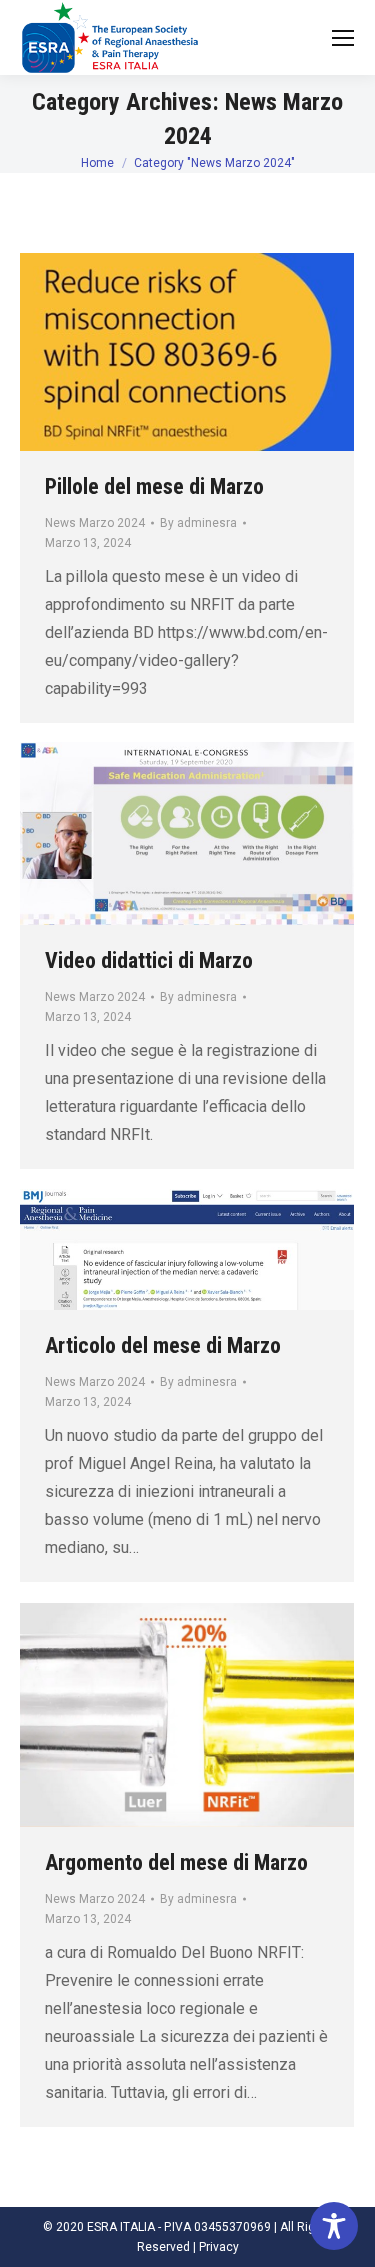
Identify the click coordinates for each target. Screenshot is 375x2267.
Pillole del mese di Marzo (154, 486)
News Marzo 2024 (95, 523)
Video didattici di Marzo (149, 960)
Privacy (219, 2247)
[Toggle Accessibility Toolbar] (334, 2226)
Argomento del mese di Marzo (176, 1862)
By (198, 523)
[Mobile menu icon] (343, 38)
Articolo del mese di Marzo (163, 1345)
